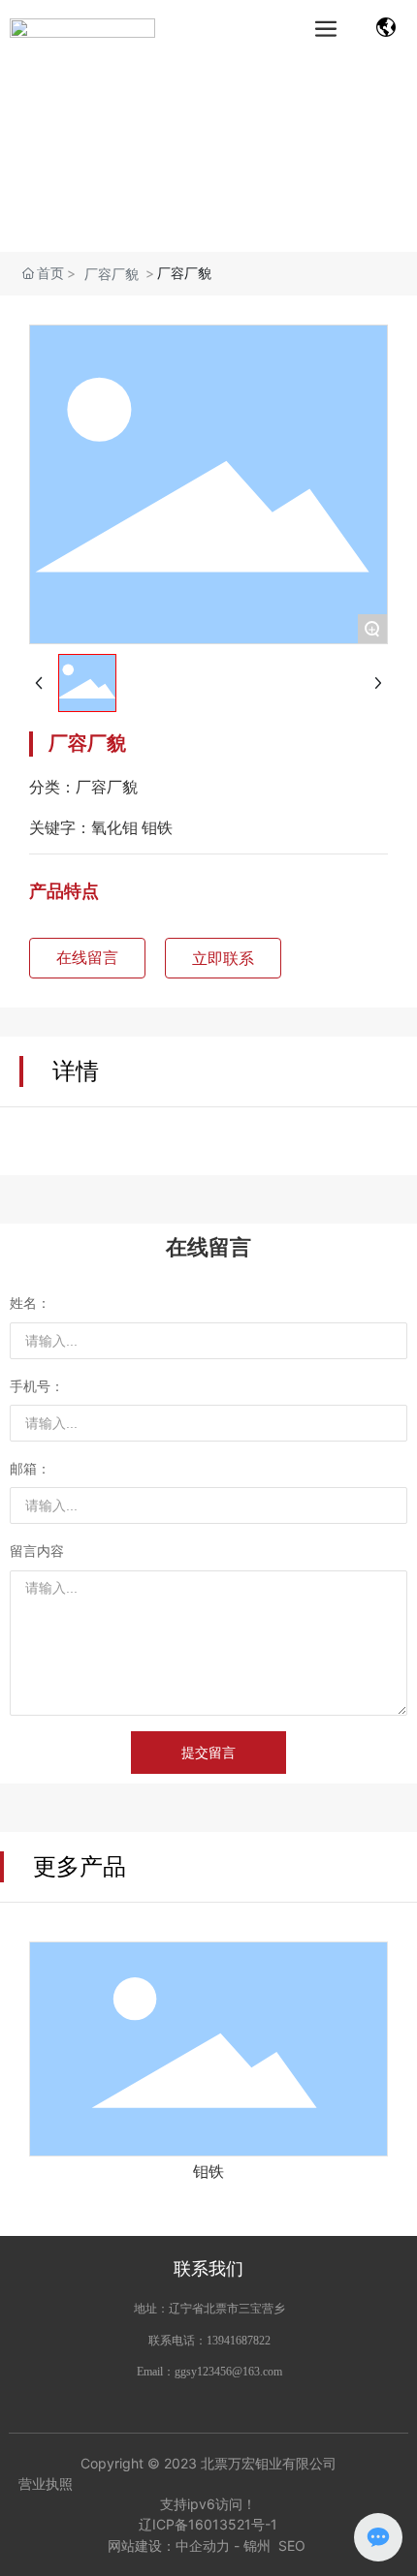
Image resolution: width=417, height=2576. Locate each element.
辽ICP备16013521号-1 (208, 2524)
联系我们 (208, 2268)
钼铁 (208, 2172)
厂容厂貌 (112, 274)
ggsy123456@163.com (228, 2372)
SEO (294, 2545)
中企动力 (203, 2545)
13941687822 (239, 2341)
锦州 (257, 2545)
